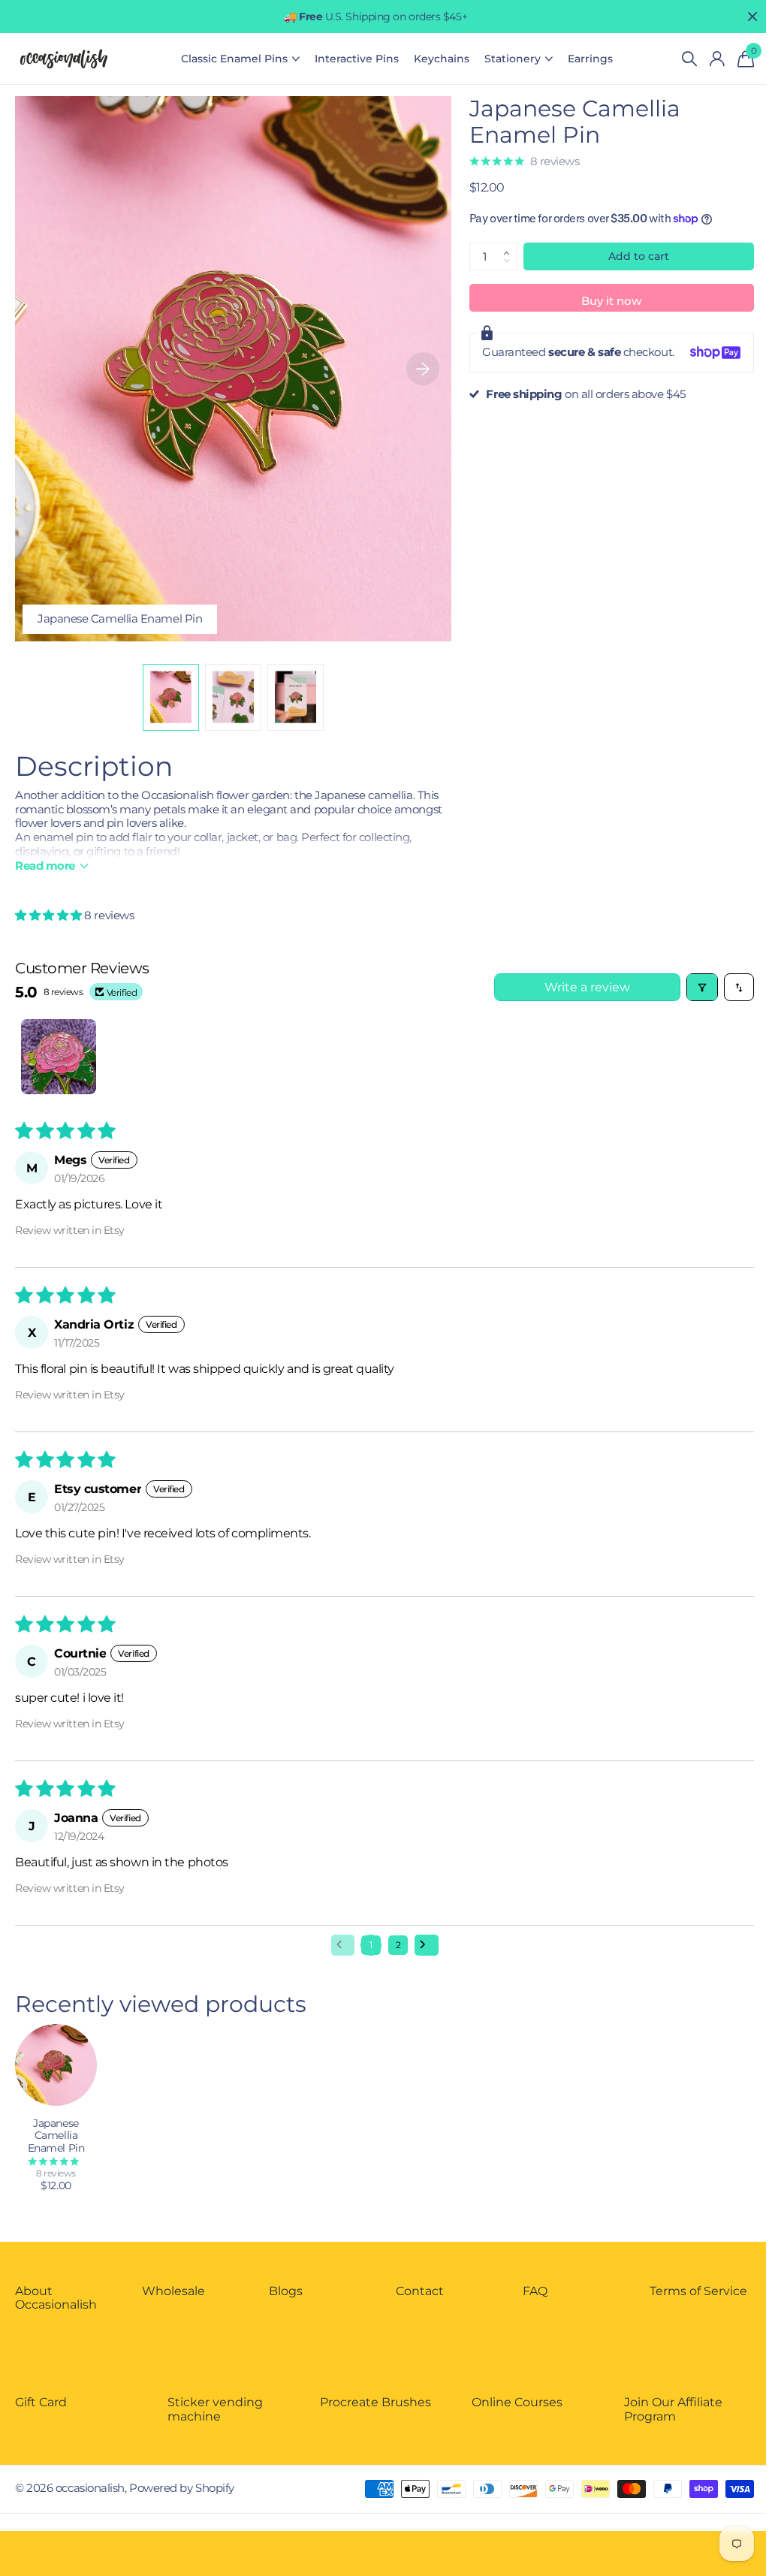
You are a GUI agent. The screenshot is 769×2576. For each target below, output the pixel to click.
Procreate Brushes (375, 2402)
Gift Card (41, 2402)
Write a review (587, 987)
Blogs (286, 2291)
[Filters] (702, 987)
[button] (511, 246)
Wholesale (173, 2291)
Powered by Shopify (182, 2488)
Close (752, 17)
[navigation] (171, 697)
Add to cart (639, 256)
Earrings (590, 59)
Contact (420, 2291)
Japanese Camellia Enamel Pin (56, 2136)
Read (45, 866)
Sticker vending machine (215, 2409)
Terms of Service (698, 2291)
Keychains (442, 59)
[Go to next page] (427, 1945)
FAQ (535, 2291)
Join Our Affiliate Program (673, 2409)
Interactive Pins (357, 59)
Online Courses (517, 2402)
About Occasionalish (56, 2298)
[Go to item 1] (59, 1057)
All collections (240, 59)
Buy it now (611, 301)
